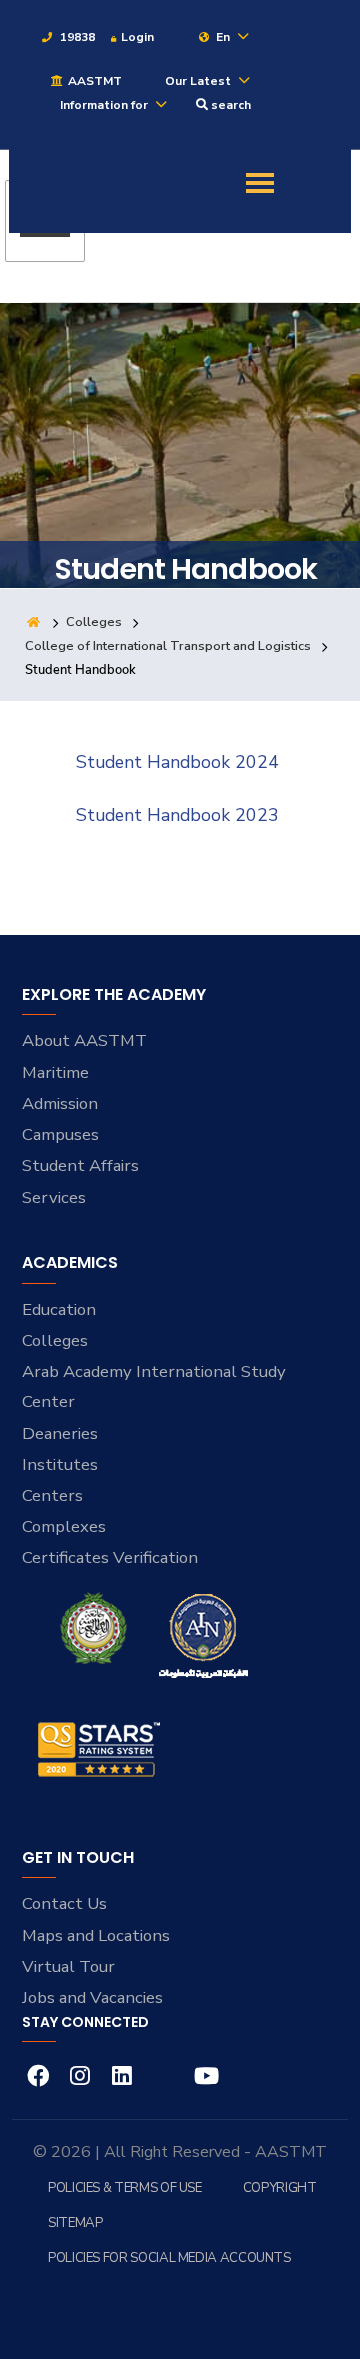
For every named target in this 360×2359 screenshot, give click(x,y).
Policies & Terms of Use (125, 2188)
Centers (52, 1495)
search (229, 105)
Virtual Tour (68, 1966)
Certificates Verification (110, 1557)
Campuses (60, 1134)
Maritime (55, 1072)
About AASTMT (84, 1040)
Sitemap (75, 2223)
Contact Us (64, 1903)
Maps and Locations (96, 1935)
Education (59, 1309)
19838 (76, 37)
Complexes (64, 1526)
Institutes (60, 1464)
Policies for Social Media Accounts (169, 2258)
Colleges (94, 622)
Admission (60, 1103)
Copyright (280, 2188)
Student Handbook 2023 (177, 815)
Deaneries (60, 1433)
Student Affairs (80, 1165)
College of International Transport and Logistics (168, 646)
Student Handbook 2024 (177, 762)
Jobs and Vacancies (92, 1997)
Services (54, 1197)
